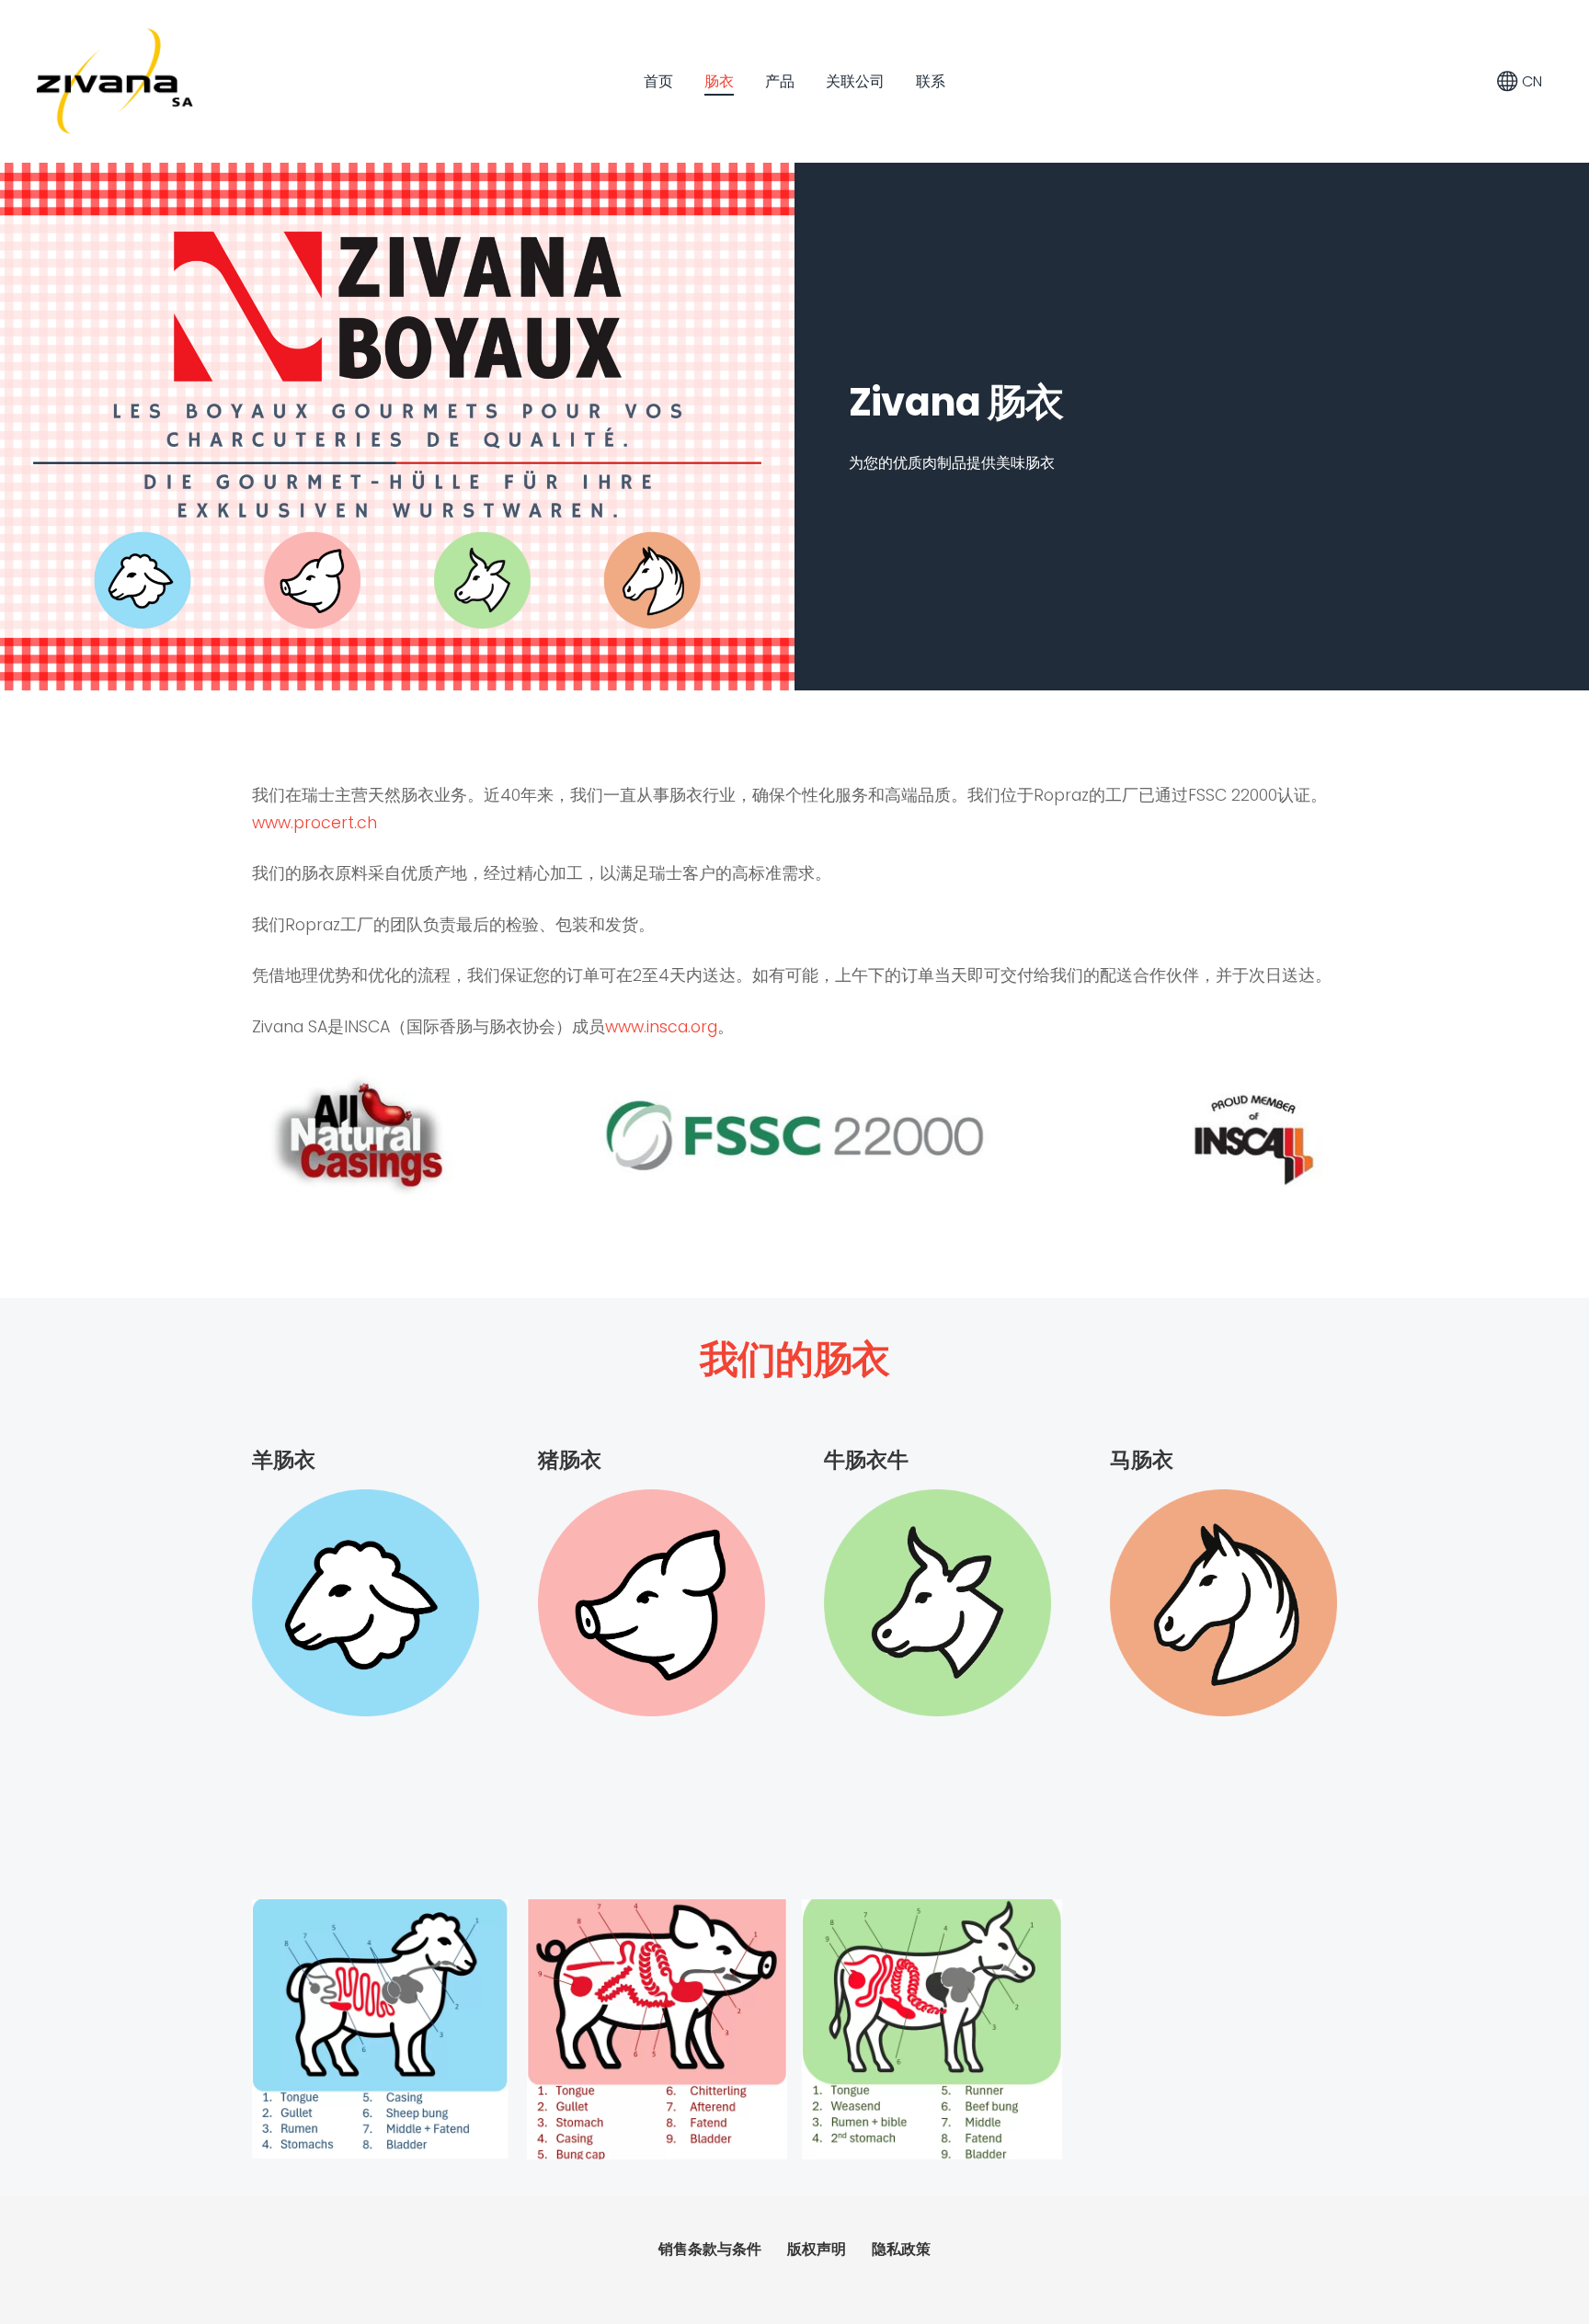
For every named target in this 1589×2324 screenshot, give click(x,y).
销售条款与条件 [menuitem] (710, 2249)
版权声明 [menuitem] (817, 2249)
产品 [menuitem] (780, 81)
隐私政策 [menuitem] (901, 2249)
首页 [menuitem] (658, 81)
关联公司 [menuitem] (855, 81)
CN (1530, 81)
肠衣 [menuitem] (719, 81)
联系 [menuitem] (931, 81)
